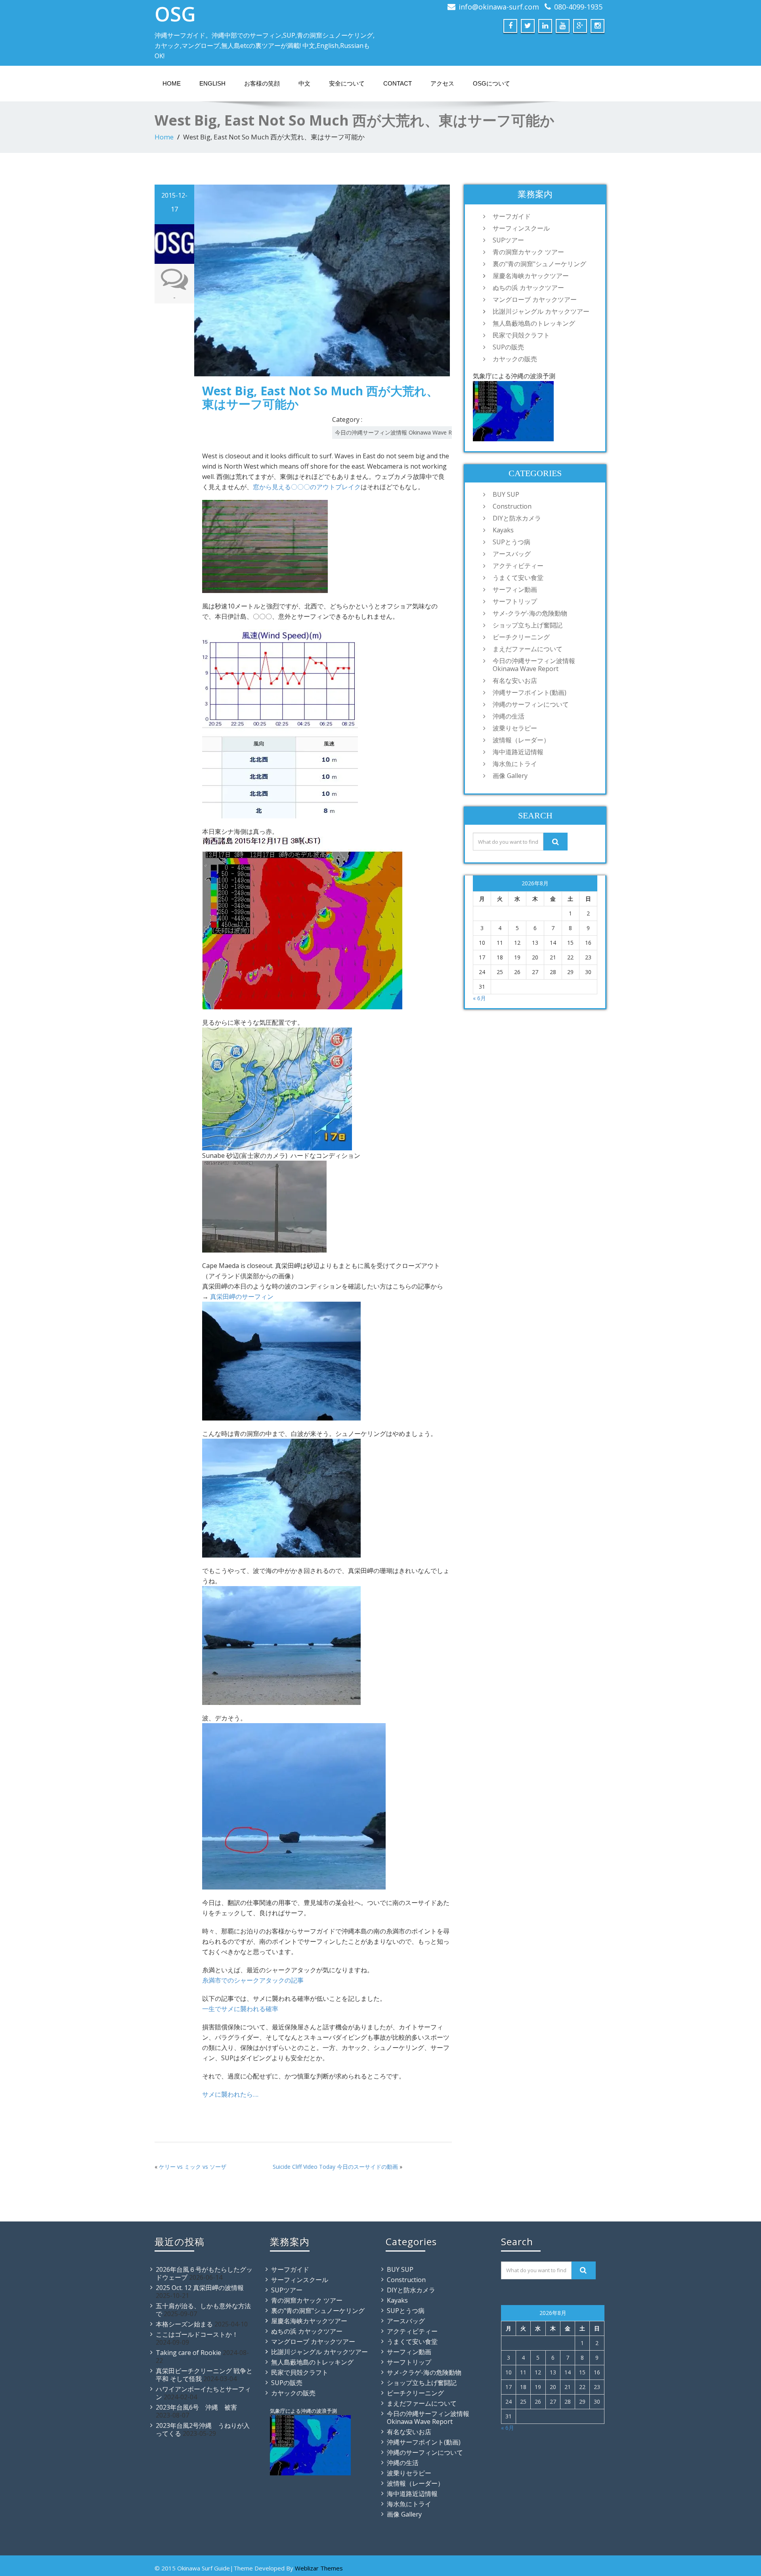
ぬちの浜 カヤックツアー (528, 288)
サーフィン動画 (515, 589)
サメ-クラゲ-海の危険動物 (530, 613)
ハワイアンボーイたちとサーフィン (203, 2393)
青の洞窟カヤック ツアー (528, 252)
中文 (304, 83)
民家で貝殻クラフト (521, 335)
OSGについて (491, 83)
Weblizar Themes (319, 2568)
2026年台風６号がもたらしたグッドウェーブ (204, 2273)
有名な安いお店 (515, 681)
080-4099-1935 (578, 7)
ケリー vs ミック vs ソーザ (193, 2167)
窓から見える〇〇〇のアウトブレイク (307, 487)
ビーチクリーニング (521, 637)
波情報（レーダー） (521, 740)
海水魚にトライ (515, 764)
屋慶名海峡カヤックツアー (531, 276)
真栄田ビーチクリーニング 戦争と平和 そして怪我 (204, 2375)
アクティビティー (518, 566)
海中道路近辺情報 (518, 752)
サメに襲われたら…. (230, 2094)
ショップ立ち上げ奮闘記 (528, 625)
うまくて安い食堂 (518, 578)
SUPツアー (508, 240)
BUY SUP (506, 494)
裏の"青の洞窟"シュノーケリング (539, 264)
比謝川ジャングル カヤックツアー (541, 311)
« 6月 (479, 998)
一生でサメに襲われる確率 (240, 2009)
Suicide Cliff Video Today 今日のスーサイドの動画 (335, 2167)
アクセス (442, 83)
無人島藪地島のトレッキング (534, 323)
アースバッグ (512, 554)
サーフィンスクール (521, 228)
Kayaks (503, 530)
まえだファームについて (528, 649)
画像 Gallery (510, 776)
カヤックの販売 (515, 359)
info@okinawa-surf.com (499, 7)
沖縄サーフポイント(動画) (530, 692)
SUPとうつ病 (511, 542)
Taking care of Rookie (188, 2353)
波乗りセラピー (515, 728)
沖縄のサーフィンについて (531, 704)
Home (172, 83)
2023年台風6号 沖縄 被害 (196, 2407)
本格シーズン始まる (184, 2324)
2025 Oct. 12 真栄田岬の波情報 (200, 2288)
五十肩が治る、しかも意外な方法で (203, 2310)
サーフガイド (512, 216)
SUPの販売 (508, 347)
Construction (512, 506)
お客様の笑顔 (262, 83)
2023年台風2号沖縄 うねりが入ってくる (203, 2429)
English (212, 83)
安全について (347, 83)
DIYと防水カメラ (517, 518)
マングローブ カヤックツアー (535, 299)
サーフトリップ (515, 601)
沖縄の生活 (509, 716)
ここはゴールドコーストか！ (197, 2334)
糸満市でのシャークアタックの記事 (253, 1980)
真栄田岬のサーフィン (242, 1297)
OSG (175, 14)
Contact (398, 83)
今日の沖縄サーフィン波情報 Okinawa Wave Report (401, 432)
